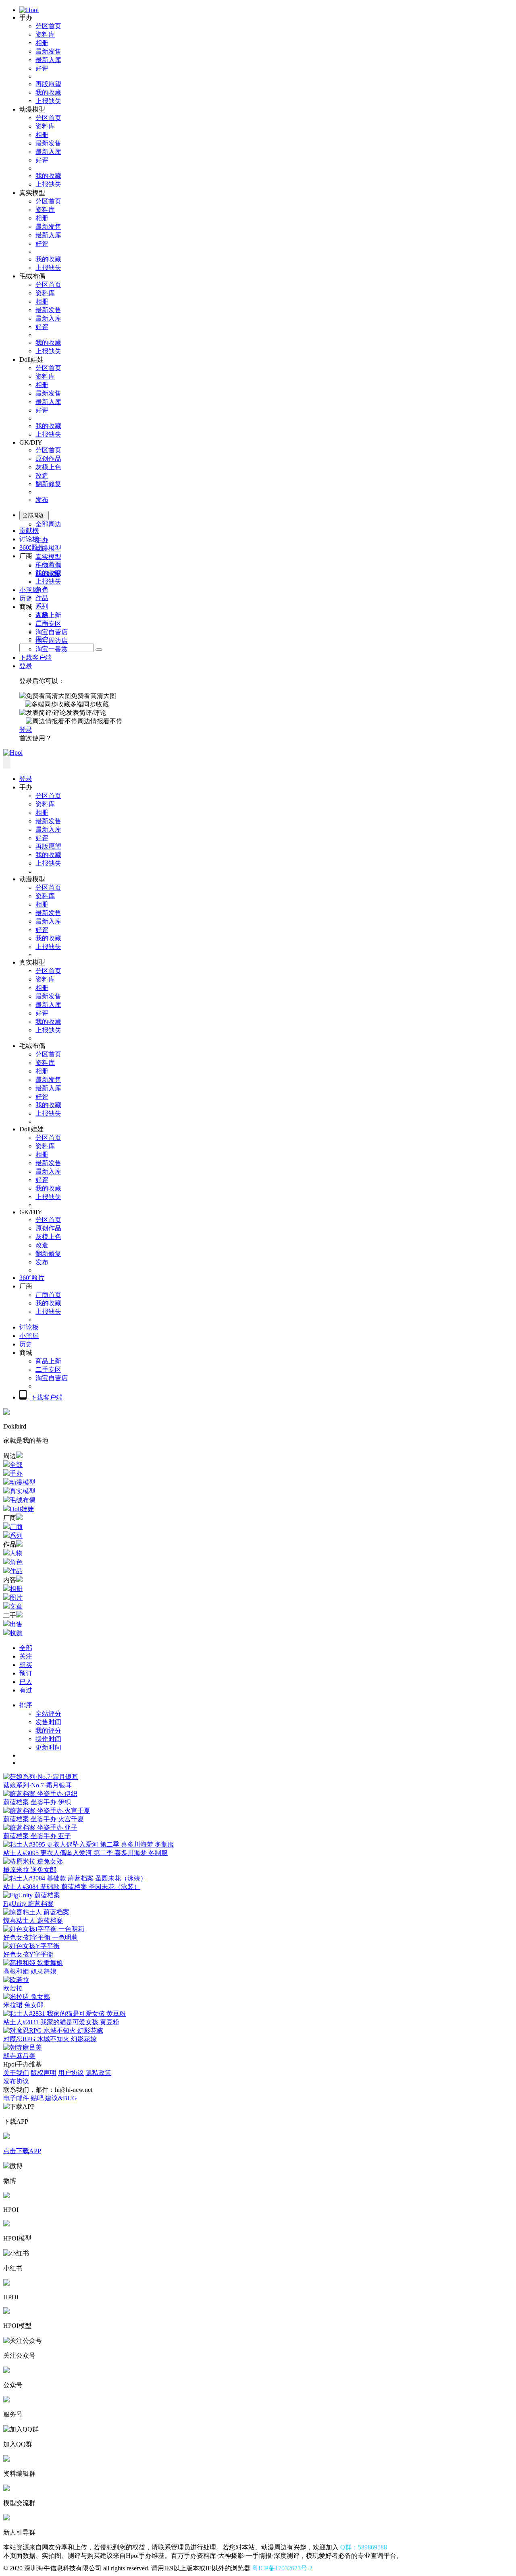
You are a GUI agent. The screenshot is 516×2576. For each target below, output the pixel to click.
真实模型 (48, 557)
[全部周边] (99, 650)
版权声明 (44, 2073)
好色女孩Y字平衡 (28, 1954)
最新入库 (48, 60)
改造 (42, 475)
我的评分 (48, 1730)
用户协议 (71, 2073)
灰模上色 (48, 467)
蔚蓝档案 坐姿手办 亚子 (37, 1836)
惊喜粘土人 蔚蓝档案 (33, 1921)
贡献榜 (29, 531)
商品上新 (48, 615)
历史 (26, 598)
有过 (26, 1690)
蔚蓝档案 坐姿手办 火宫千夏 (44, 1819)
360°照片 (32, 548)
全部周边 (48, 524)
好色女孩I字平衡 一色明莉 (41, 1937)
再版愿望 (48, 84)
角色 (42, 589)
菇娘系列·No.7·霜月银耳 (37, 1785)
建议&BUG (61, 2098)
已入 (26, 1682)
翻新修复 (48, 484)
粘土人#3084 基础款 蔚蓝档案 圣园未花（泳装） (72, 1887)
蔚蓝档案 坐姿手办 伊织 (37, 1802)
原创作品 (48, 459)
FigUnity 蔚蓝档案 (28, 1904)
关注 (26, 1656)
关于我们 (16, 2073)
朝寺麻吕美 (19, 2056)
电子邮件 (16, 2098)
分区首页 (48, 26)
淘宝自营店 (52, 632)
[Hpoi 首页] (29, 10)
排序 (26, 1705)
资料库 (45, 34)
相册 (42, 43)
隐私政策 (98, 2073)
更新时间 (48, 1747)
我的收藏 (48, 92)
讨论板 (29, 539)
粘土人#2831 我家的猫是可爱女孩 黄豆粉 (61, 2022)
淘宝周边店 (52, 641)
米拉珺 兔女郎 (23, 2005)
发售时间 (48, 1722)
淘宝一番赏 (52, 649)
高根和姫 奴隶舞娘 (30, 1971)
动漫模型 (48, 548)
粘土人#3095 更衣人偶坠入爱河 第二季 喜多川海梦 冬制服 (85, 1853)
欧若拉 (13, 1988)
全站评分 (48, 1714)
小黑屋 (29, 590)
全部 (26, 1648)
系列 (42, 606)
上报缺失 (48, 101)
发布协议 (16, 2081)
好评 (42, 68)
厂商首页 (48, 564)
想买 (26, 1665)
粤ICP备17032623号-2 (282, 2568)
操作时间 (48, 1739)
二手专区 (48, 624)
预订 (26, 1673)
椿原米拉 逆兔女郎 (30, 1870)
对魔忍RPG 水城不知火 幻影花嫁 (50, 2039)
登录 (26, 666)
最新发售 (48, 51)
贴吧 (37, 2098)
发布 (42, 500)
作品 (42, 598)
